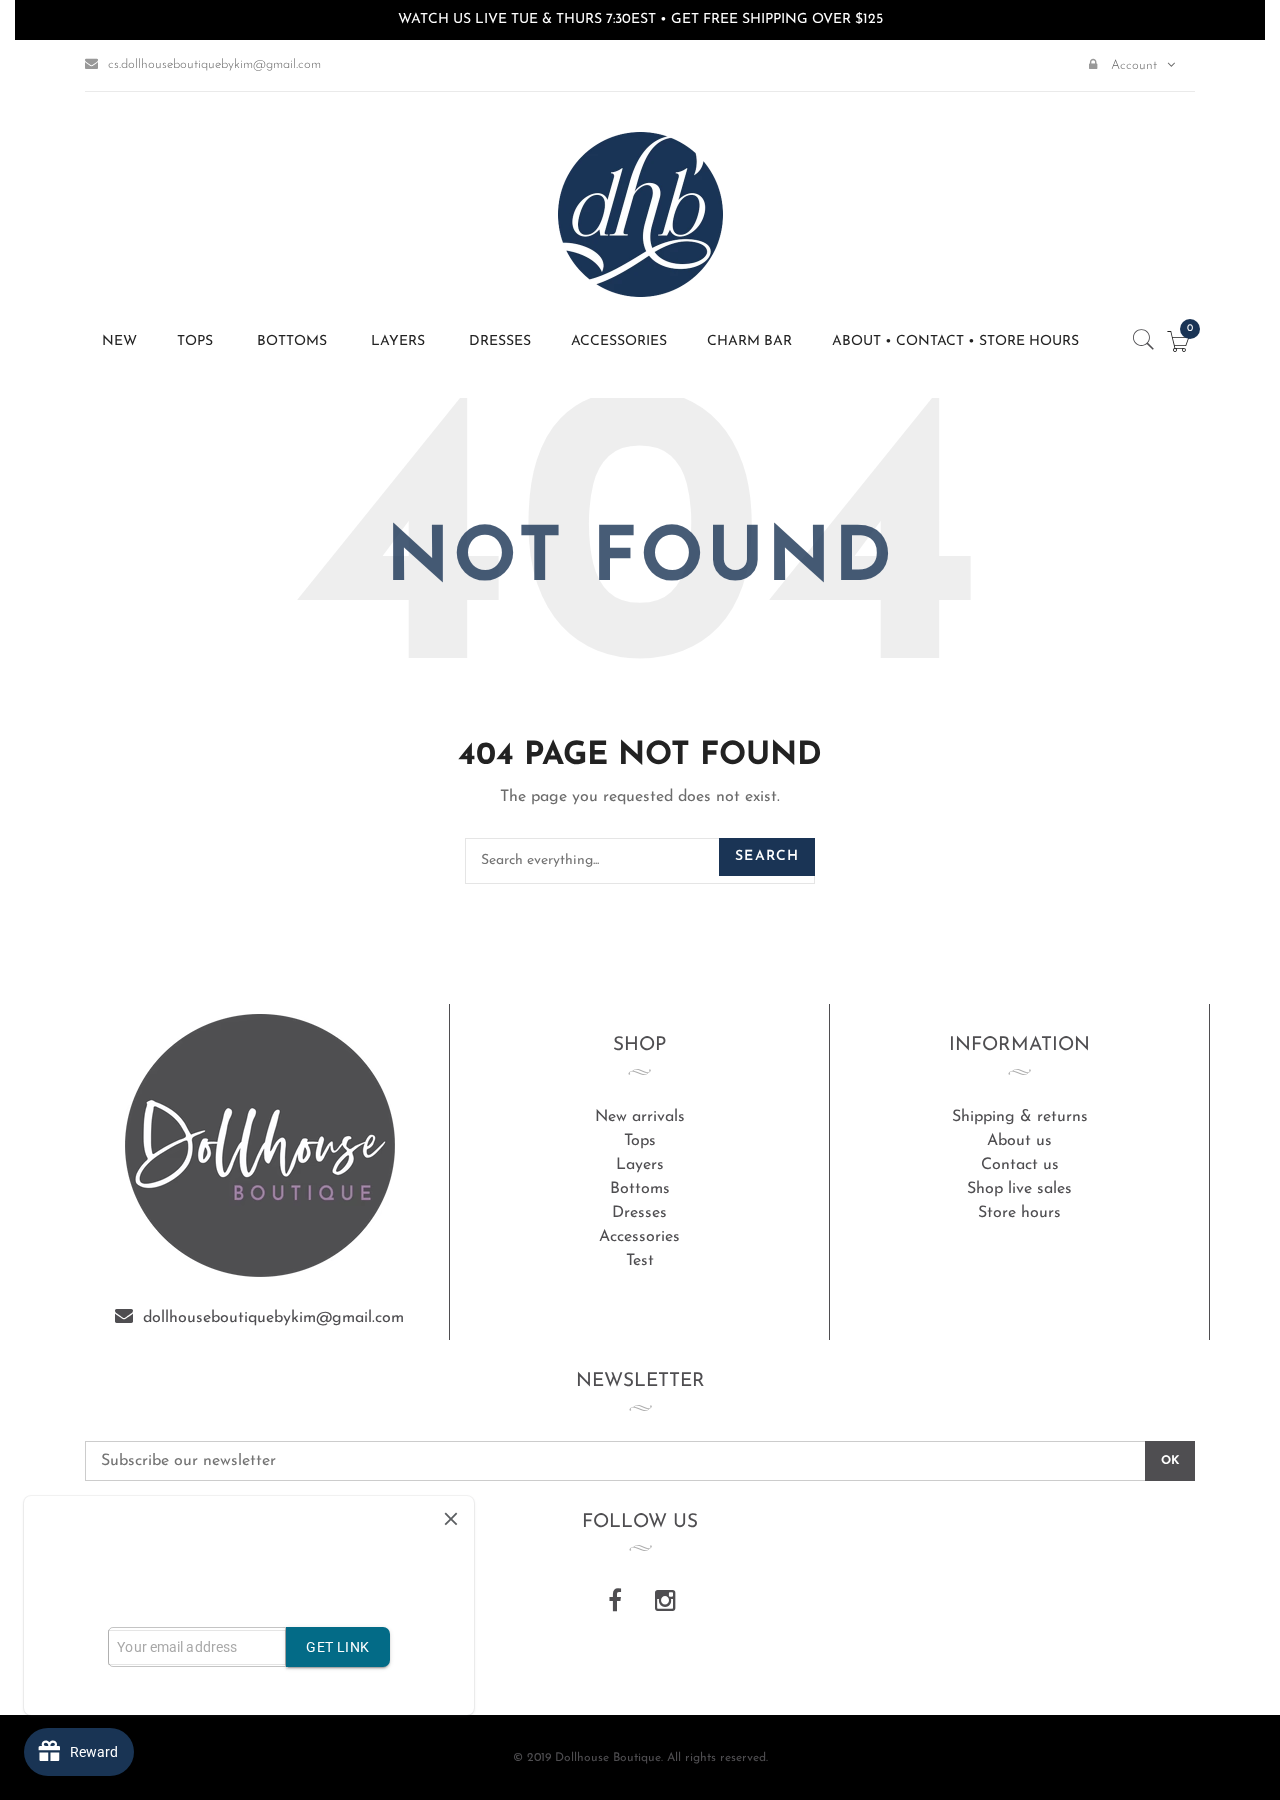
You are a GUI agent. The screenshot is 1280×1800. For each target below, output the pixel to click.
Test (640, 1261)
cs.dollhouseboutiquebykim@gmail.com (214, 64)
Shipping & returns (1020, 1117)
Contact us (1020, 1165)
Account (1132, 65)
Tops (640, 1141)
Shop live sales (1019, 1189)
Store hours (1019, 1213)
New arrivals (640, 1117)
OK (1170, 1461)
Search (767, 856)
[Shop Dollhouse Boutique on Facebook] (615, 1603)
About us (1019, 1141)
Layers (640, 1165)
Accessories (639, 1237)
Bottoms (640, 1189)
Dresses (639, 1213)
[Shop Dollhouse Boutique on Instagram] (665, 1603)
